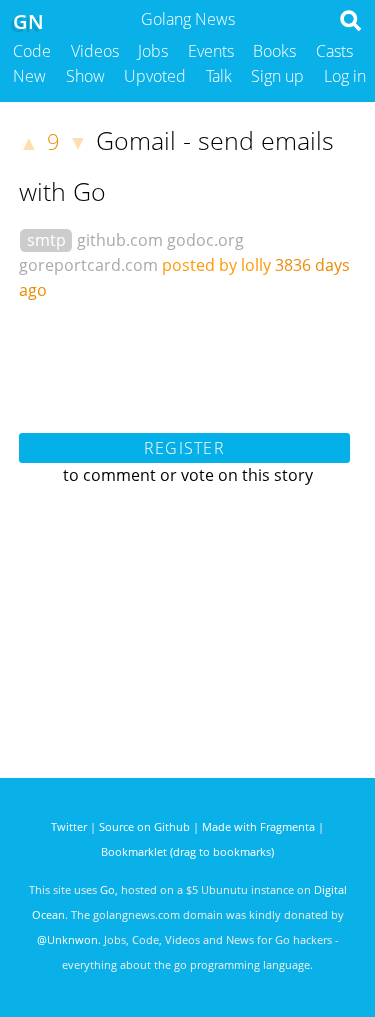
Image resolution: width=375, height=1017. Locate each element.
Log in (345, 76)
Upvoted (155, 76)
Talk (219, 76)
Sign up (277, 76)
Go (107, 889)
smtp (46, 240)
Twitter (69, 826)
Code (32, 51)
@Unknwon (67, 939)
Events (211, 51)
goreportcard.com (88, 265)
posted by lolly (216, 265)
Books (274, 51)
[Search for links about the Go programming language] (354, 26)
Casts (334, 51)
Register (184, 448)
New (29, 76)
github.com (120, 240)
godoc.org (205, 240)
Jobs (153, 51)
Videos (95, 51)
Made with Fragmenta (258, 826)
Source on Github (144, 826)
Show (85, 76)
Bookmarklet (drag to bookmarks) (187, 851)
